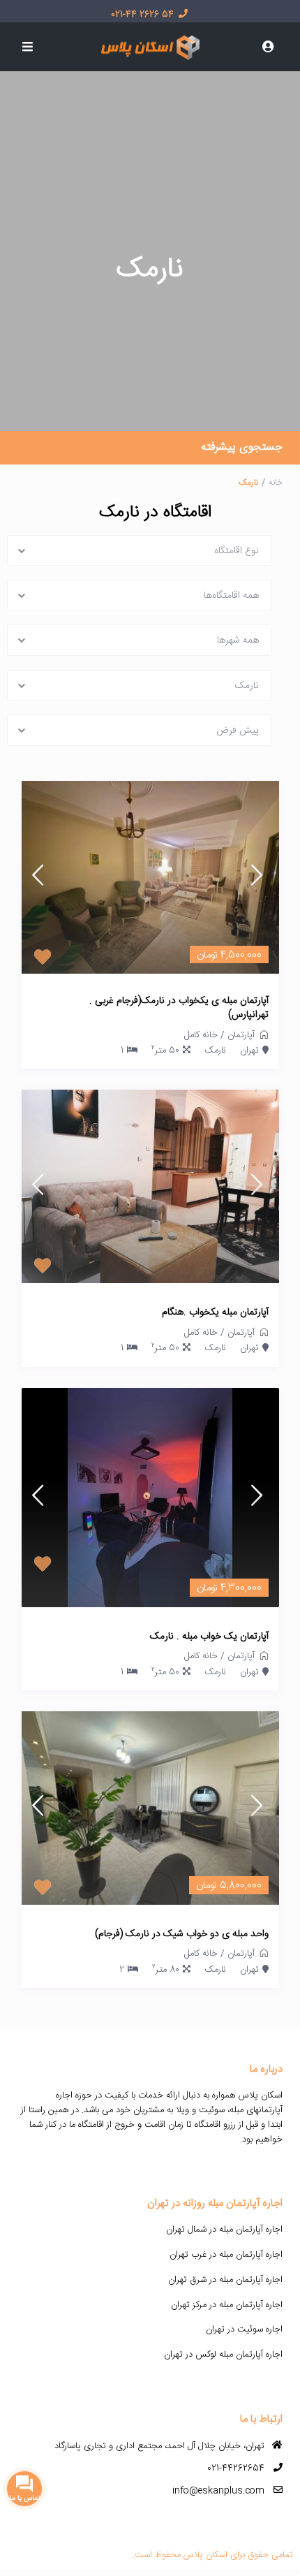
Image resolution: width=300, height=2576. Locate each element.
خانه (276, 483)
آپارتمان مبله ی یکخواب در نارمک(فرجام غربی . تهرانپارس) (179, 1008)
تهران (249, 1051)
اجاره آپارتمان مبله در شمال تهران (224, 2230)
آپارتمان (241, 1035)
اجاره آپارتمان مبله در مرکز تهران (227, 2305)
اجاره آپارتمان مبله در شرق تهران (225, 2280)
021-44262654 (236, 2468)
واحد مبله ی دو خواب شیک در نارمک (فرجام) (182, 1935)
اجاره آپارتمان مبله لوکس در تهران (223, 2355)
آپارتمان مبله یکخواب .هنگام (215, 1313)
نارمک (215, 1051)
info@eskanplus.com (218, 2491)
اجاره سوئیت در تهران (244, 2329)
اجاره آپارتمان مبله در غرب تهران (226, 2255)
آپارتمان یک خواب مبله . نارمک (209, 1637)
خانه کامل (201, 1035)
